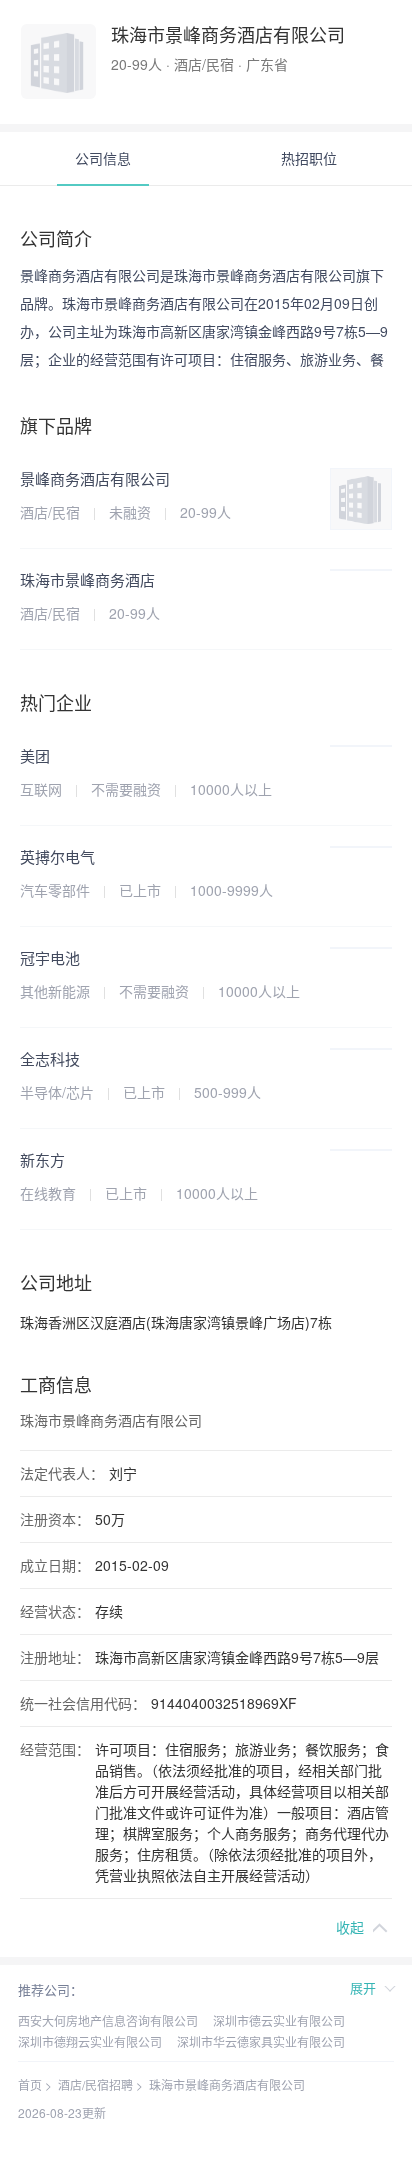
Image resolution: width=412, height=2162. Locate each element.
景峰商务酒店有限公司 (95, 478)
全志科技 (50, 1058)
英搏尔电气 (57, 856)
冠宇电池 (50, 957)
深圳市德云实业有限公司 (279, 2020)
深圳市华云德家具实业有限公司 (261, 2041)
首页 (30, 2084)
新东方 (42, 1159)
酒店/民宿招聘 (95, 2084)
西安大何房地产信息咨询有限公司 (108, 2020)
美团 (35, 755)
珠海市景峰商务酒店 (87, 579)
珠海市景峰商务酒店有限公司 (227, 2084)
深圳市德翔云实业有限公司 (90, 2041)
